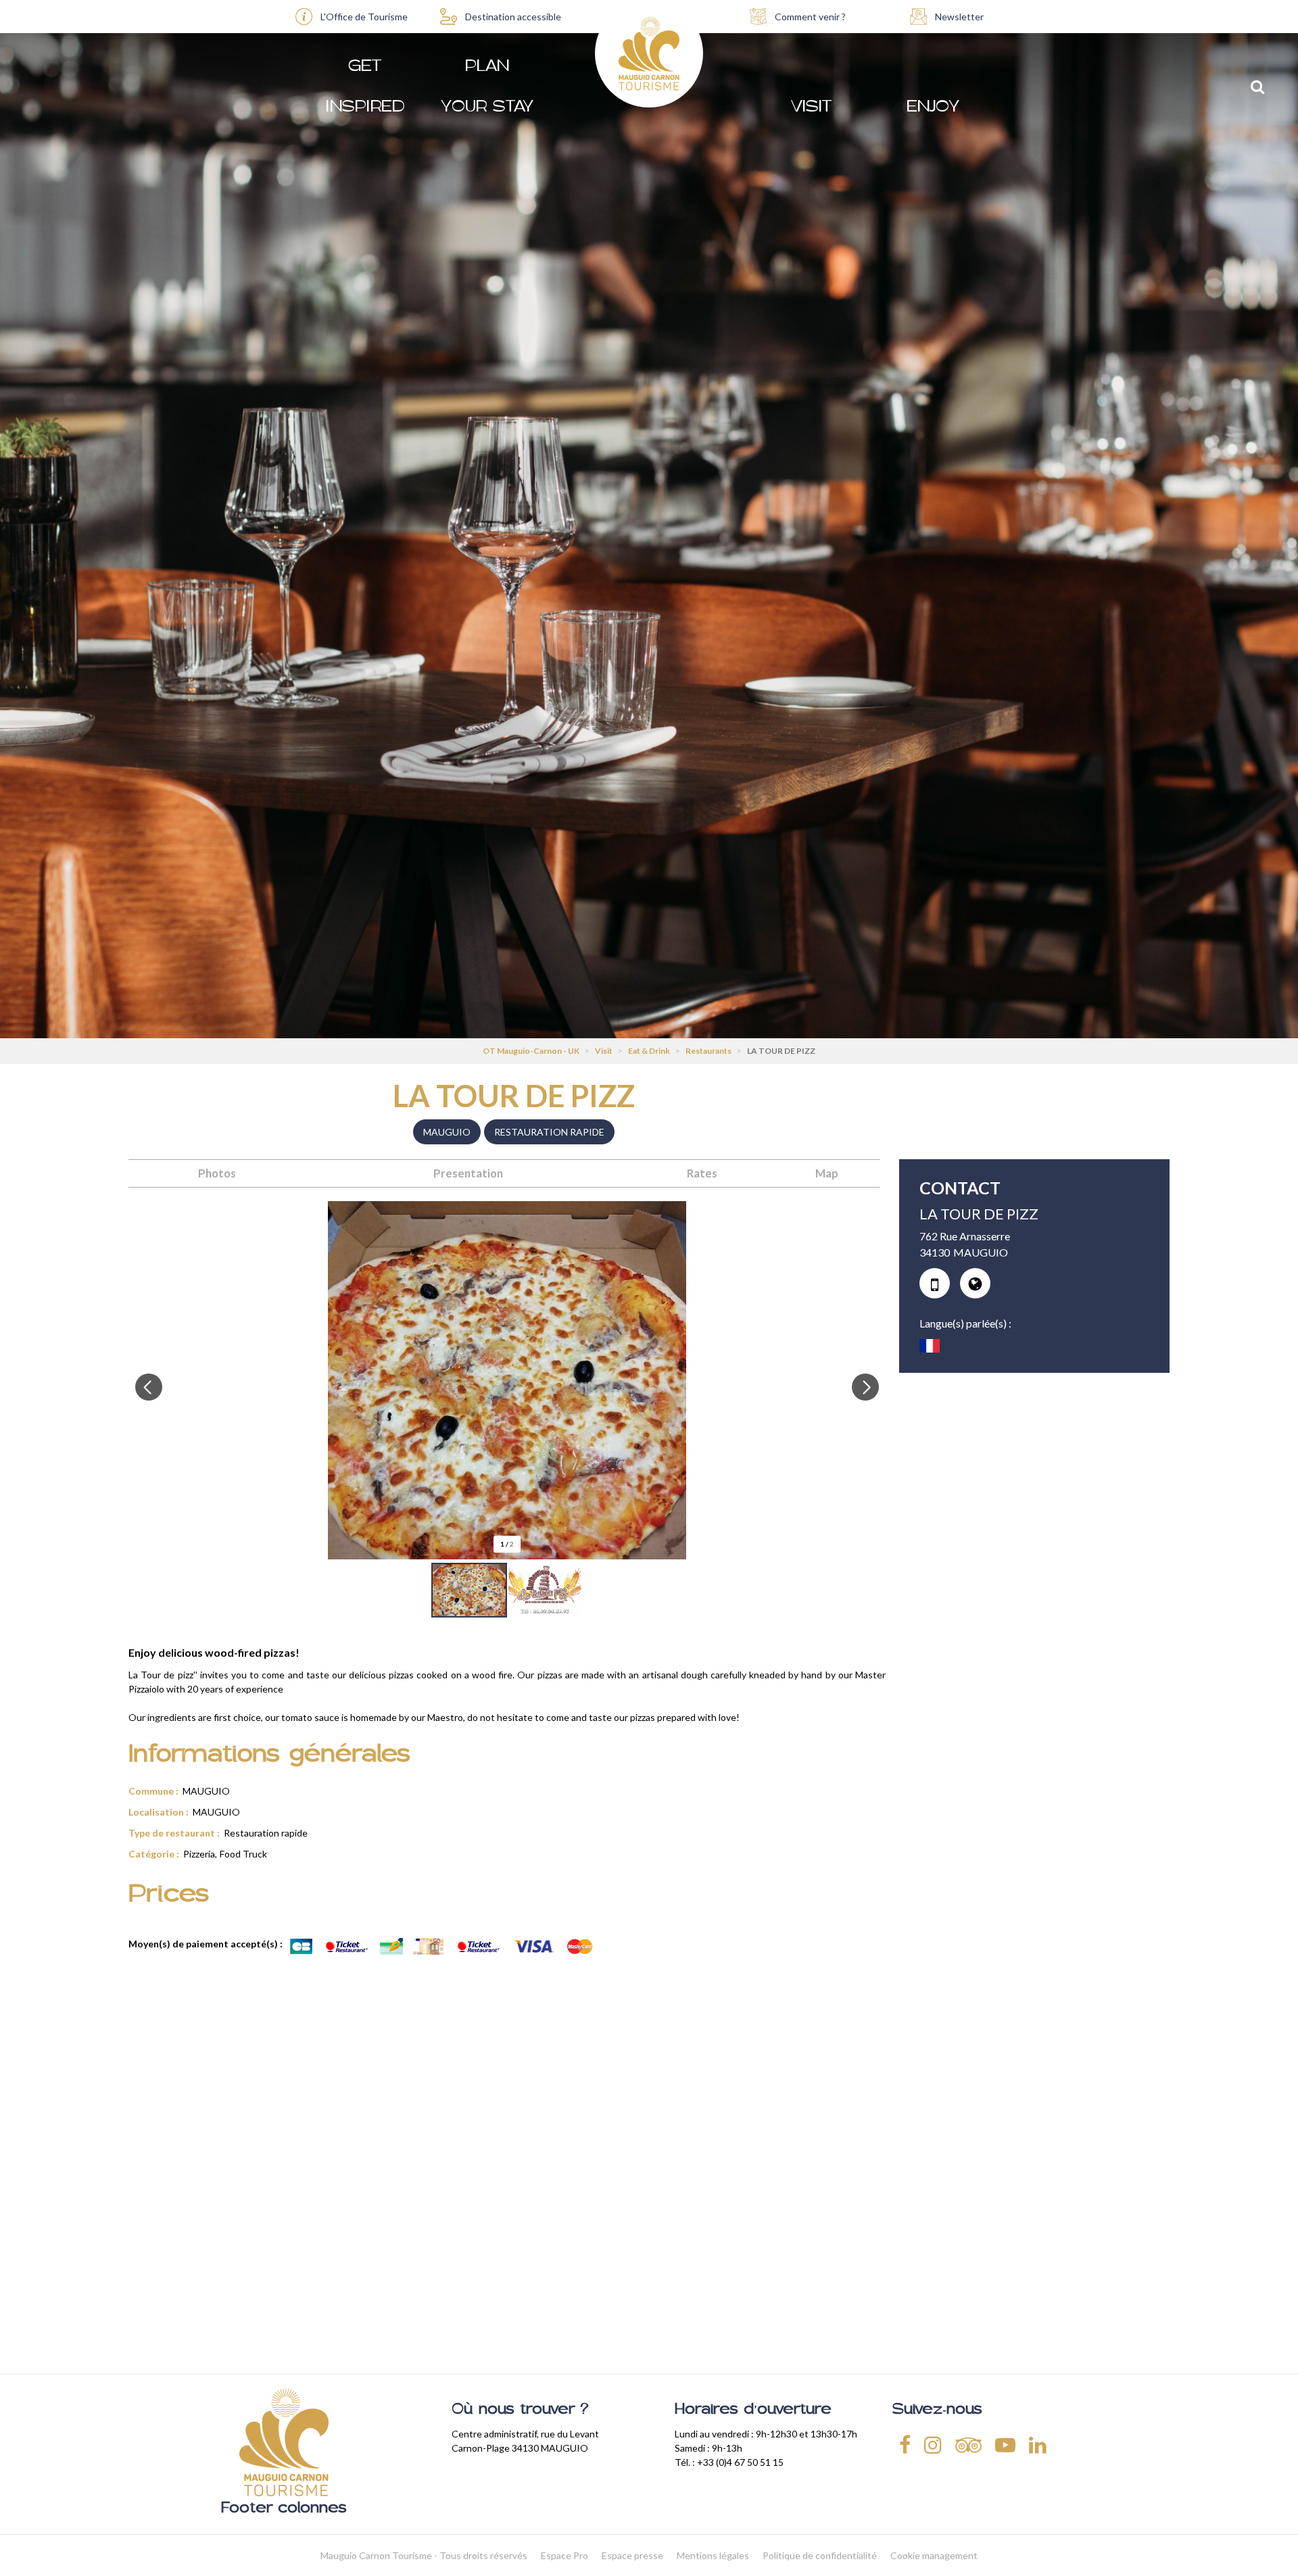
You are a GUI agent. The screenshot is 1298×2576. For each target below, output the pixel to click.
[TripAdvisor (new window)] (968, 2444)
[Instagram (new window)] (933, 2444)
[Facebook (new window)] (905, 2444)
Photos (217, 1173)
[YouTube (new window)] (1005, 2444)
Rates (702, 1173)
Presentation (468, 1173)
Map (827, 1173)
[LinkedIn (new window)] (1038, 2444)
